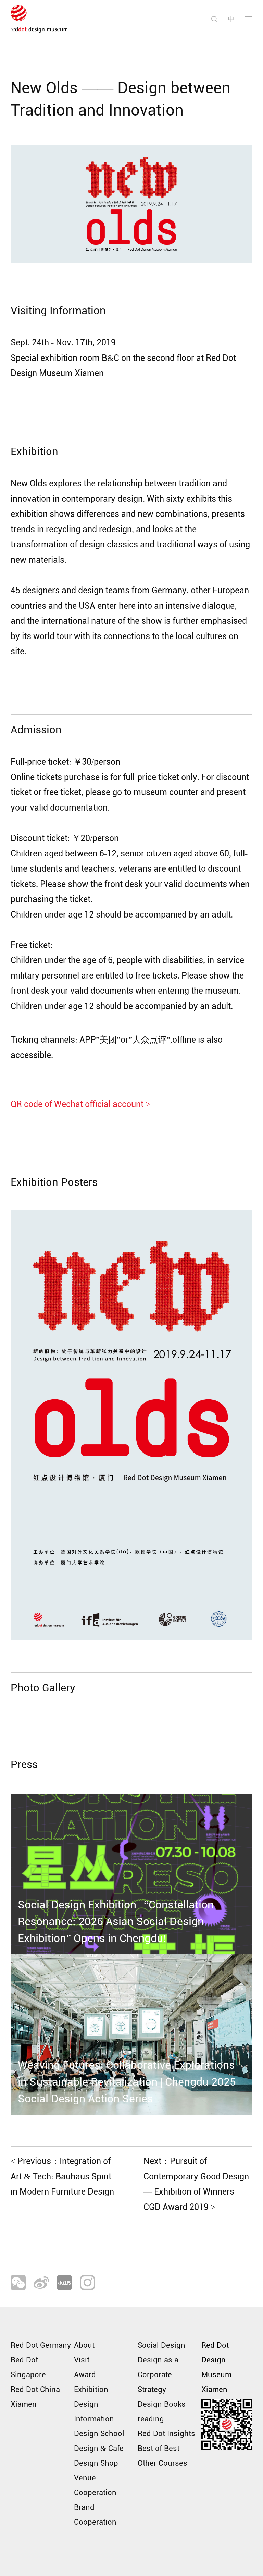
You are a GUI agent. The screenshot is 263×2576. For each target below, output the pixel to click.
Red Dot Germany (41, 2345)
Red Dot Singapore (28, 2367)
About (84, 2345)
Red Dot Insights (166, 2434)
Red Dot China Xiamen (35, 2397)
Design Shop (96, 2463)
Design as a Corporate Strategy (158, 2375)
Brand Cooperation (95, 2515)
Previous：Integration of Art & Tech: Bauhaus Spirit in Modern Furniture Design (62, 2176)
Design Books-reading (163, 2412)
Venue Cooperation (95, 2485)
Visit (82, 2360)
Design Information (94, 2412)
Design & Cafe (99, 2449)
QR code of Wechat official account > (80, 1104)
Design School (99, 2434)
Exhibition (91, 2390)
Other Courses (162, 2463)
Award (85, 2375)
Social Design (161, 2345)
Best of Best (159, 2449)
